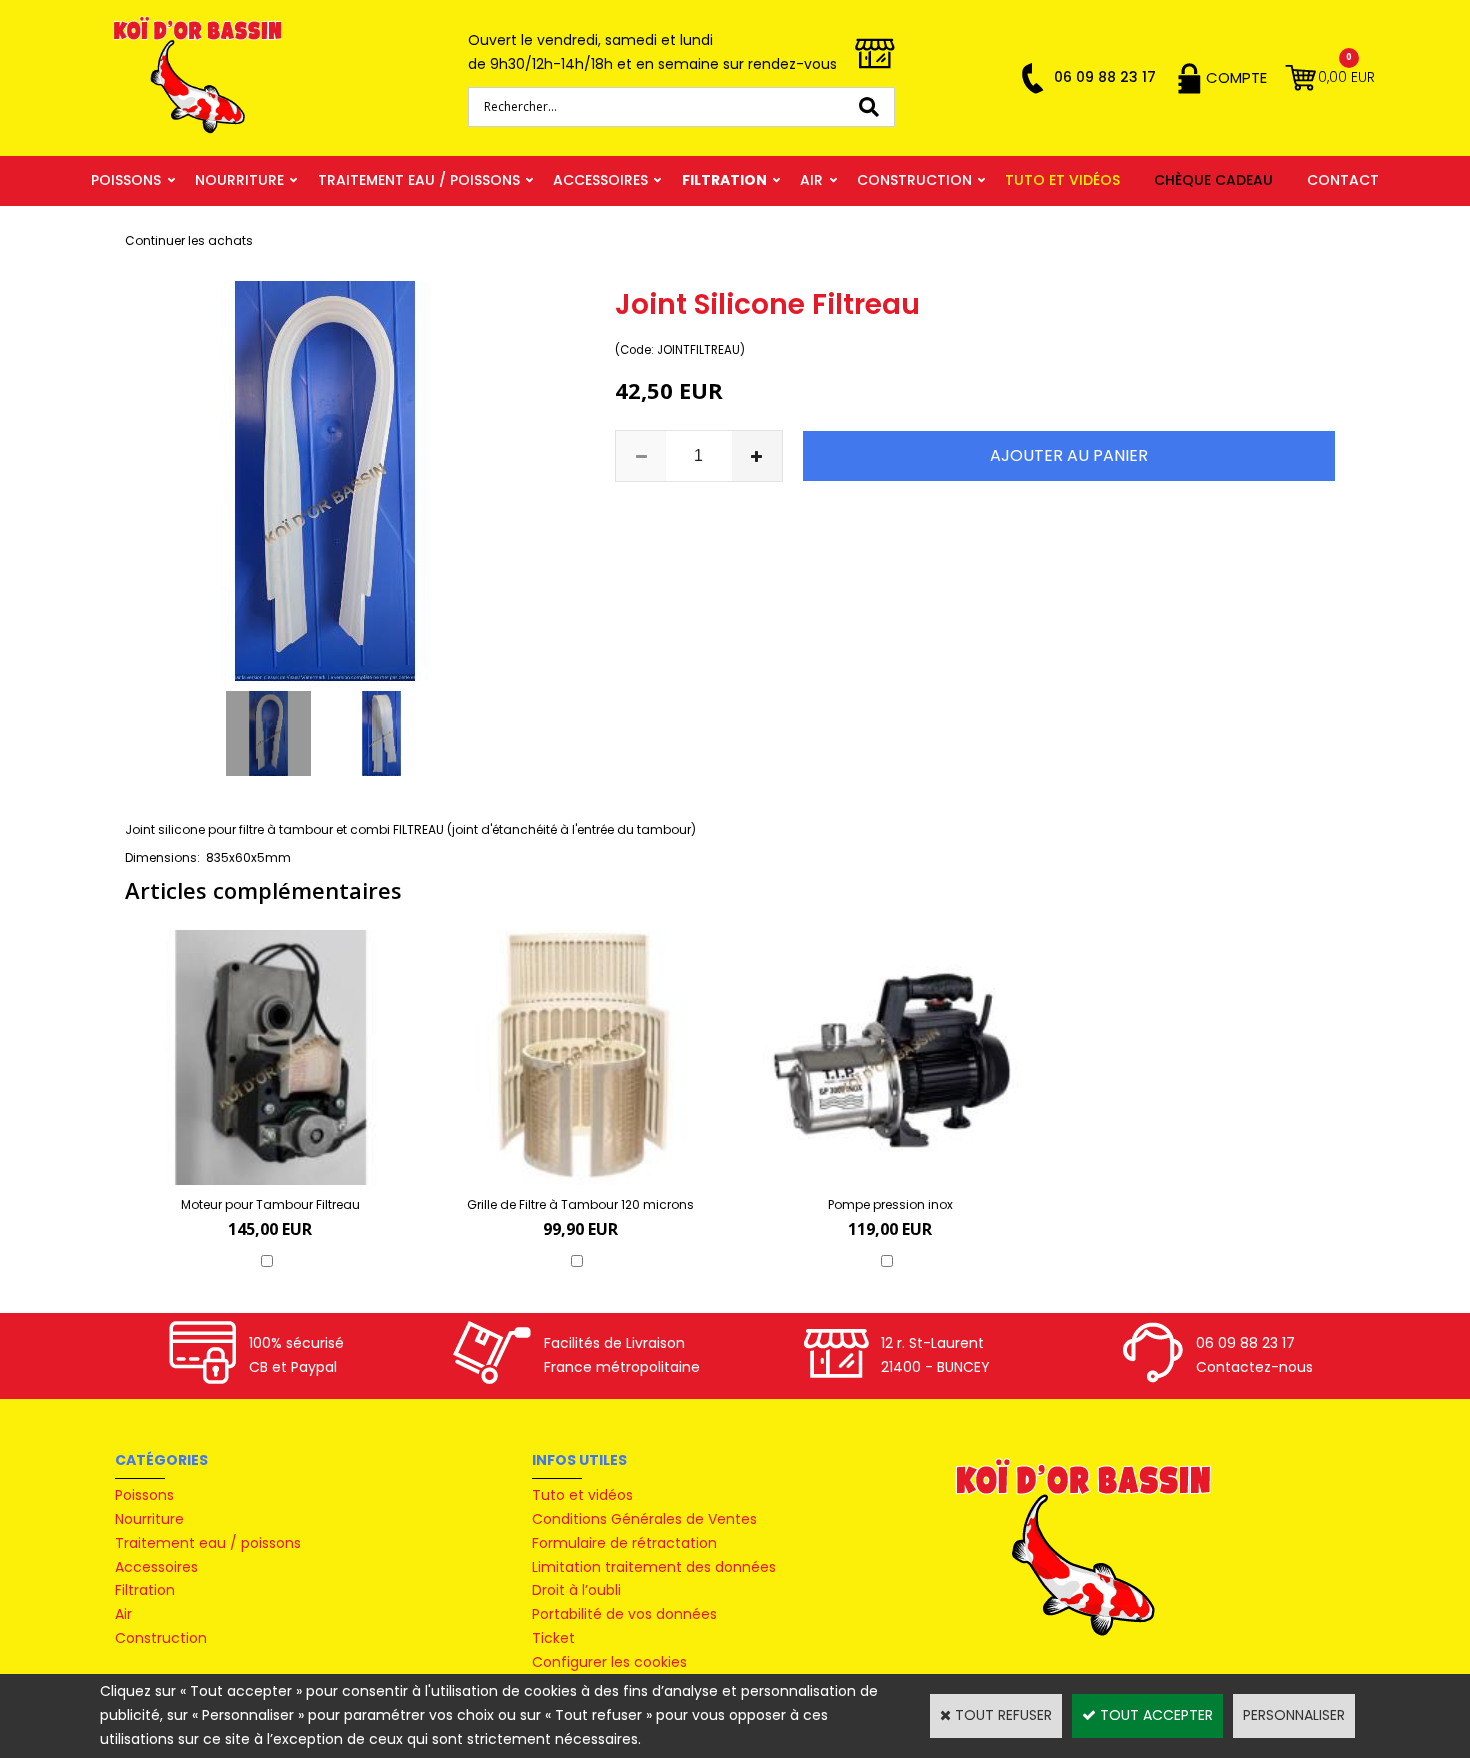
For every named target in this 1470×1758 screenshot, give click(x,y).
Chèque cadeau (1213, 180)
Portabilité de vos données (624, 1614)
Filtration (724, 180)
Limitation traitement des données (654, 1567)
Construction (914, 180)
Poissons (126, 180)
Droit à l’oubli (576, 1590)
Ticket (553, 1638)
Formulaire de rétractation (624, 1543)
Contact (1343, 180)
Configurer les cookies (609, 1662)
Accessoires (600, 180)
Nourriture (239, 180)
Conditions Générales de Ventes (644, 1519)
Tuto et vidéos (1062, 180)
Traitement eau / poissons (419, 180)
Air (811, 180)
